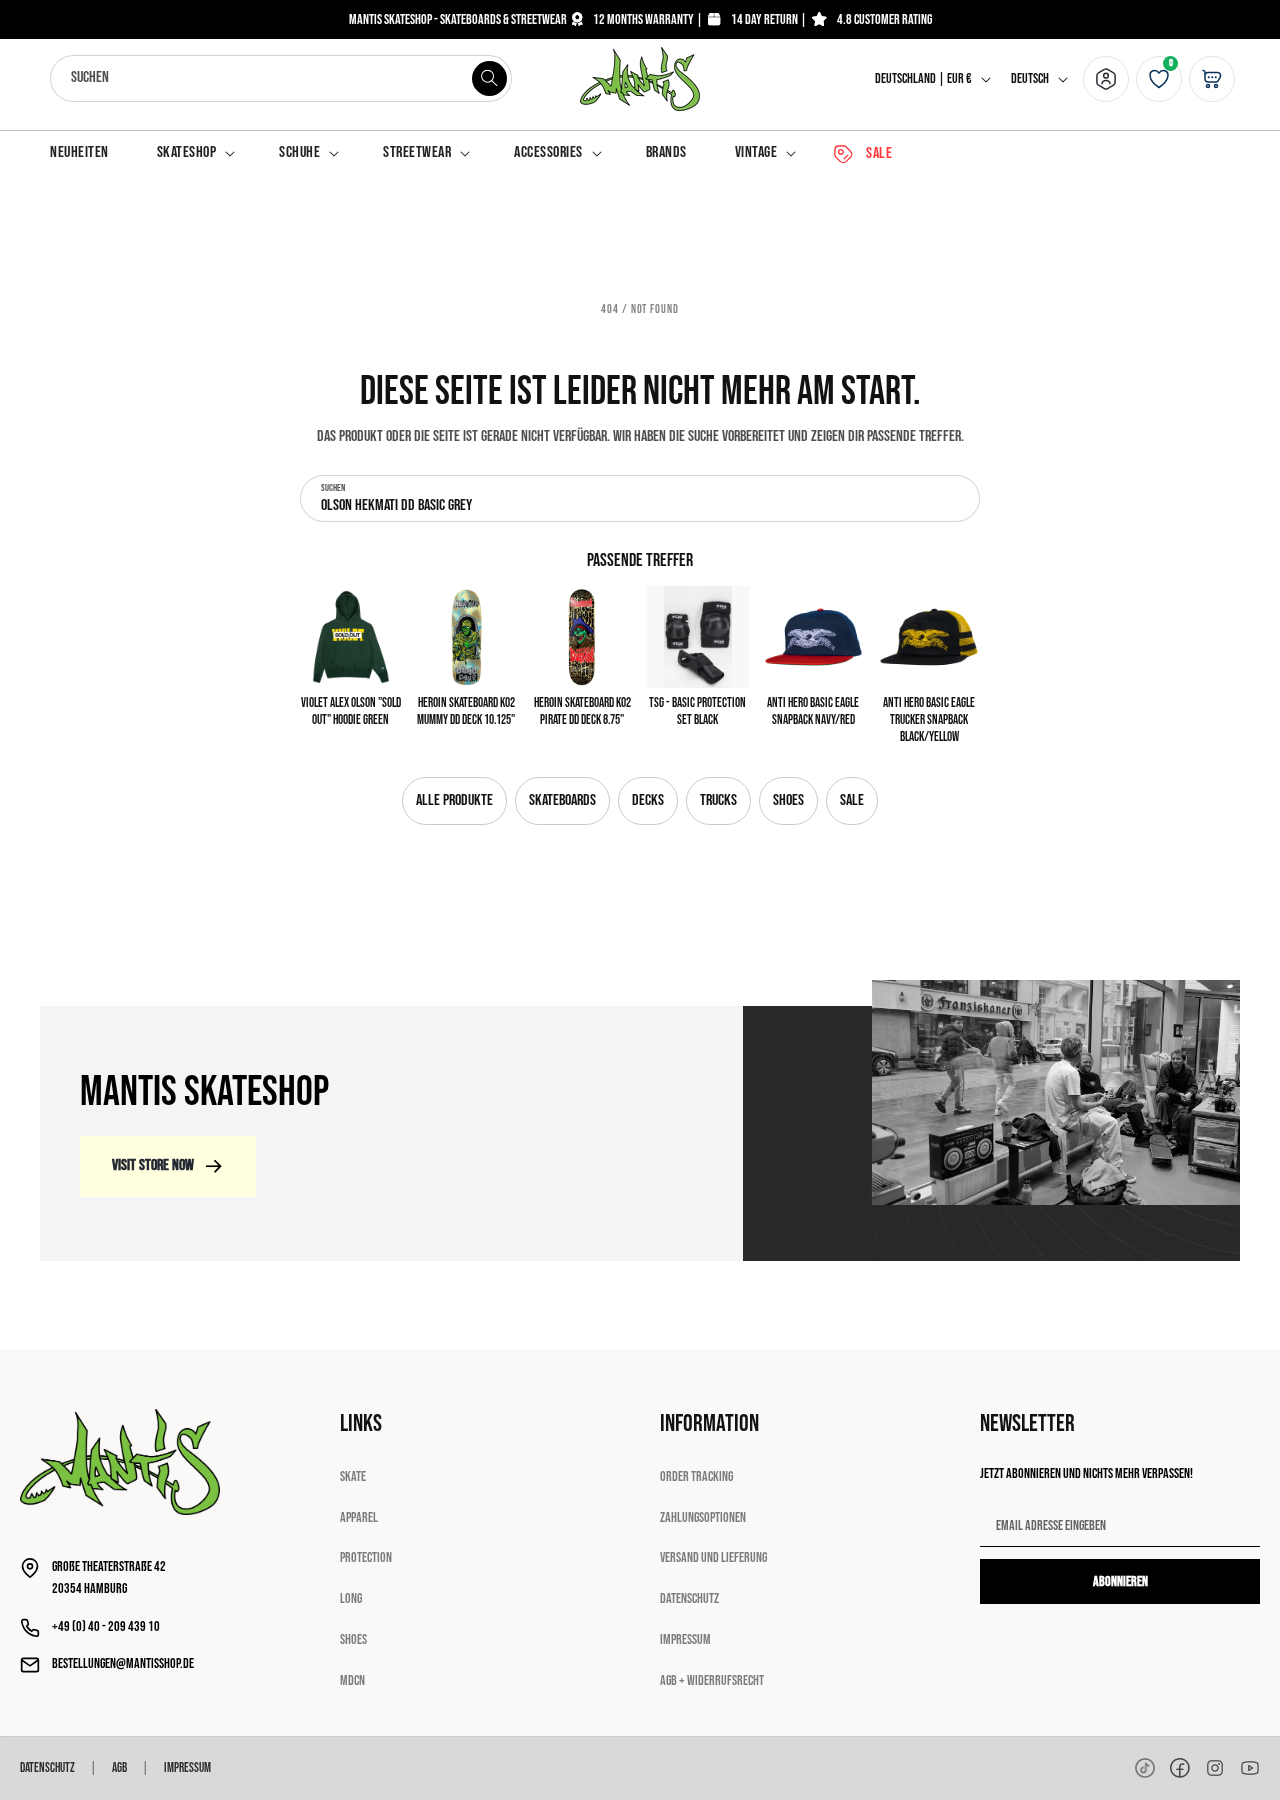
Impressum (685, 1639)
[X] (1215, 1768)
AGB (119, 1768)
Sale (852, 800)
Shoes (788, 800)
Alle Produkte (454, 800)
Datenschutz (689, 1598)
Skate (353, 1476)
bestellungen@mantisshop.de (123, 1663)
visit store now (153, 1165)
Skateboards (562, 800)
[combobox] (281, 78)
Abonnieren (1120, 1581)
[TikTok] (1145, 1768)
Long (351, 1598)
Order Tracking (696, 1476)
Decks (648, 800)
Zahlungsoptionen (703, 1517)
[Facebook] (1180, 1768)
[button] (194, 153)
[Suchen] (489, 78)
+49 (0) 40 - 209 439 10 (106, 1626)
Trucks (718, 800)
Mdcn (352, 1680)
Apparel (359, 1517)
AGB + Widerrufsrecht (712, 1680)
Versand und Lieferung (713, 1557)
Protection (366, 1557)
